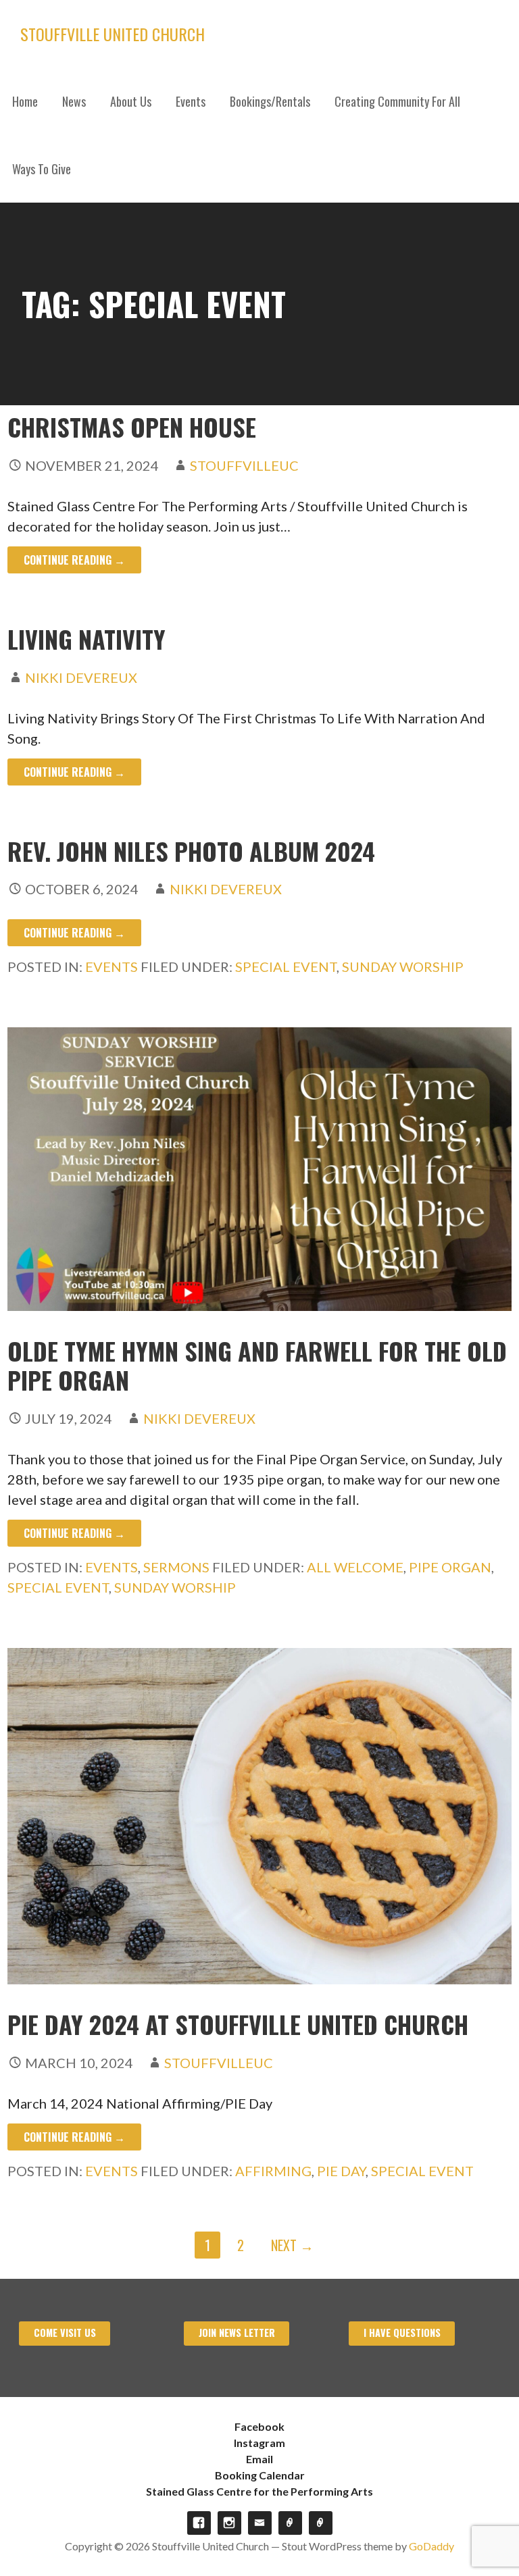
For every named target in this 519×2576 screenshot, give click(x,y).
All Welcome (355, 1567)
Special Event (286, 967)
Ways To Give (42, 169)
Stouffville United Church (113, 34)
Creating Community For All (397, 101)
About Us (131, 101)
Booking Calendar (260, 2475)
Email (259, 2459)
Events (191, 101)
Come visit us (65, 2333)
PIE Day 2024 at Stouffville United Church (238, 2024)
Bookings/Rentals (270, 101)
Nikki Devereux (81, 677)
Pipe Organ (450, 1567)
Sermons (176, 1567)
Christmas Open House (132, 427)
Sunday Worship (403, 967)
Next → (292, 2245)
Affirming (273, 2171)
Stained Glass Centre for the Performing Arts (259, 2491)
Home (25, 101)
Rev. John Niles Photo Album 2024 (191, 851)
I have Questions (402, 2333)
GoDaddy (431, 2546)
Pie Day (341, 2171)
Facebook (259, 2426)
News (74, 101)
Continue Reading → (74, 560)
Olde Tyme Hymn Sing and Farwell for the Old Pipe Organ (257, 1365)
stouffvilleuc (244, 465)
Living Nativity (86, 639)
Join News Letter (237, 2333)
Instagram (259, 2443)
